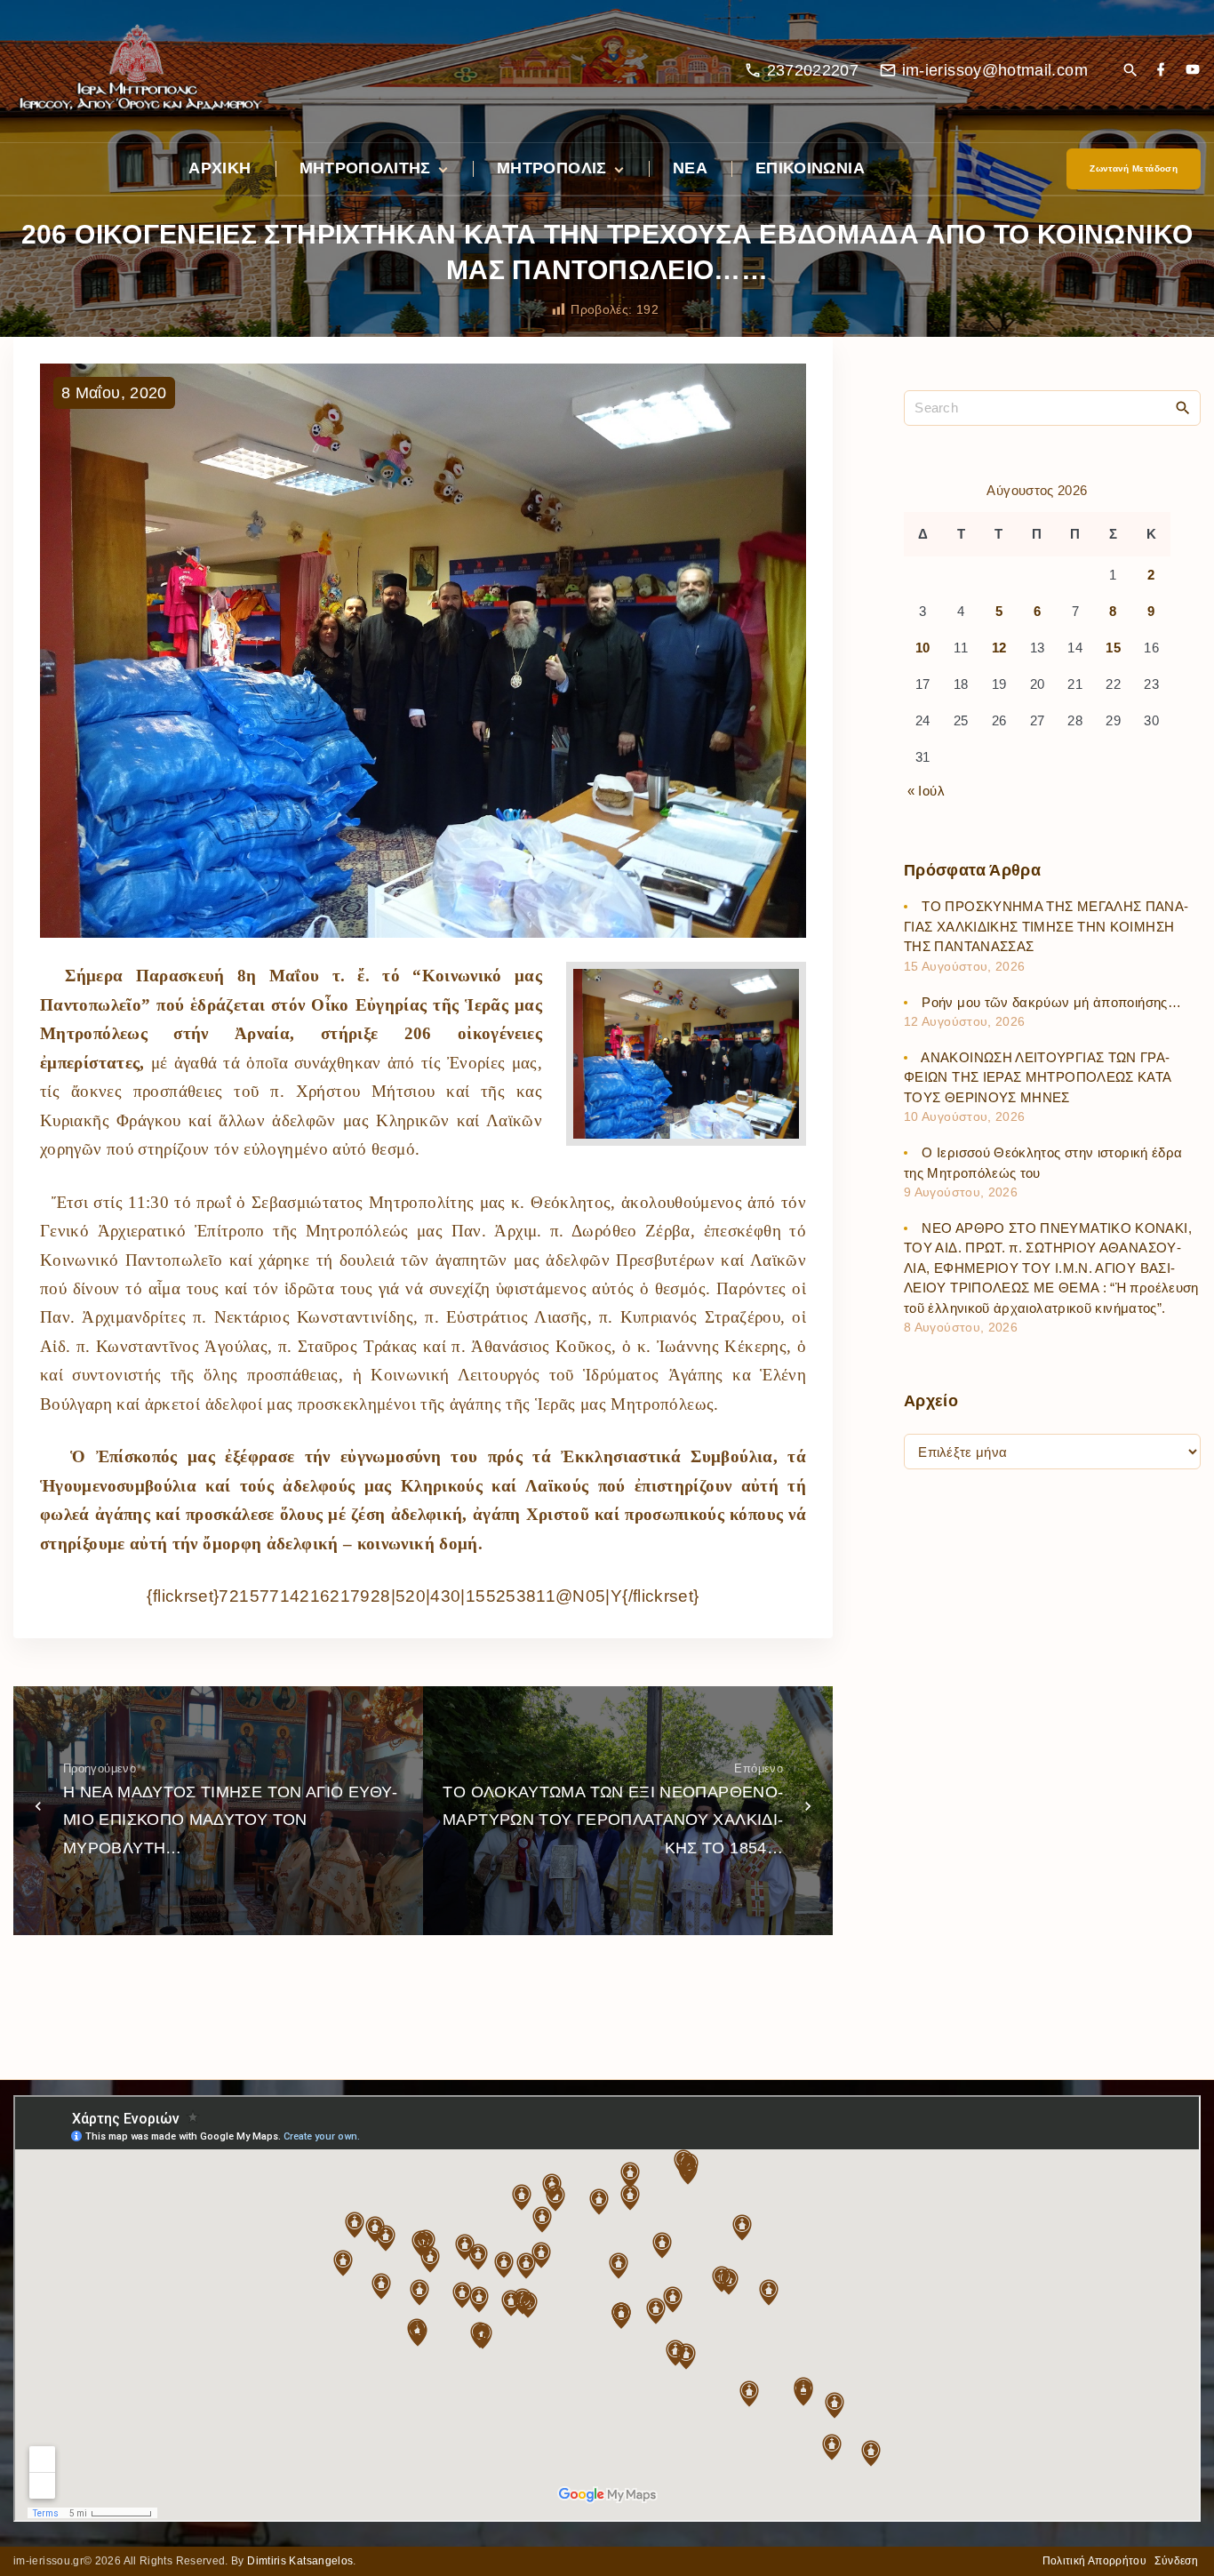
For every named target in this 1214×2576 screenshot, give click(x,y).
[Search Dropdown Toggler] (1130, 72)
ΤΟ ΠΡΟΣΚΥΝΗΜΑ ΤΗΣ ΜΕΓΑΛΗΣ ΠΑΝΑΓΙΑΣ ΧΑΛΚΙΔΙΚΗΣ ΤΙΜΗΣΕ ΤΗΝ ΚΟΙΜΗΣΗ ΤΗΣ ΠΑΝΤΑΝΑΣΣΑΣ (1046, 926)
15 (1113, 648)
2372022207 (813, 70)
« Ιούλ (926, 790)
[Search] (1183, 407)
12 (999, 648)
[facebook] (1161, 71)
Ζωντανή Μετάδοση (1134, 168)
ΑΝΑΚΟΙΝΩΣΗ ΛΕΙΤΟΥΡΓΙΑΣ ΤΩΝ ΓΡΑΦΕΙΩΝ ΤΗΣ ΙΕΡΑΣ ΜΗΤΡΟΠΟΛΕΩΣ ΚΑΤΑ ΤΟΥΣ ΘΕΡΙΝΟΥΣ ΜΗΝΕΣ (1038, 1077)
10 (923, 648)
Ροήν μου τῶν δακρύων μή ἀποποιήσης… (1051, 1001)
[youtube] (1193, 71)
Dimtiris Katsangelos (300, 2561)
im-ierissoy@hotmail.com (995, 70)
